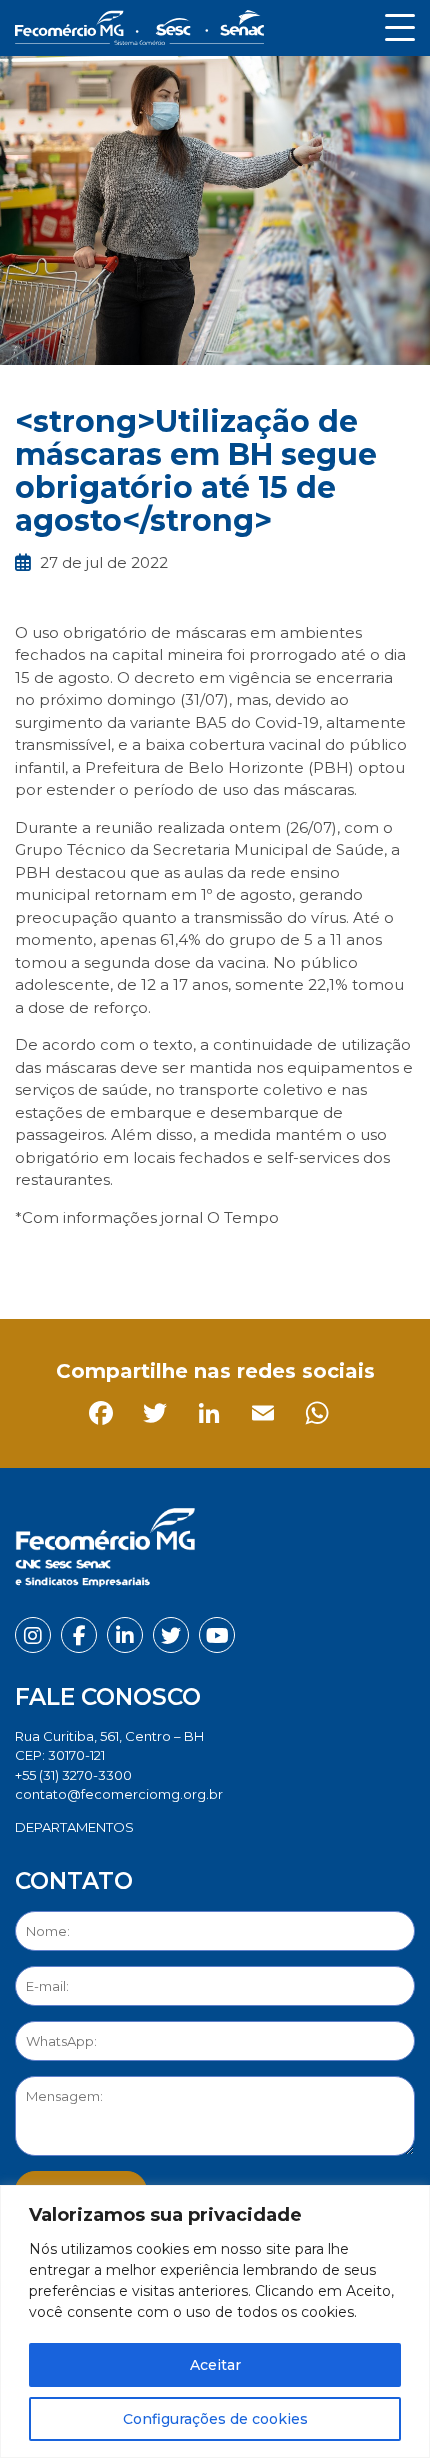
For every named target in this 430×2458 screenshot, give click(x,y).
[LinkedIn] (142, 1262)
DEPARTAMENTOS (74, 1827)
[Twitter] (88, 1262)
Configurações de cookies (215, 2419)
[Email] (196, 1262)
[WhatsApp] (250, 1262)
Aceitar (215, 2365)
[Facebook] (34, 1262)
